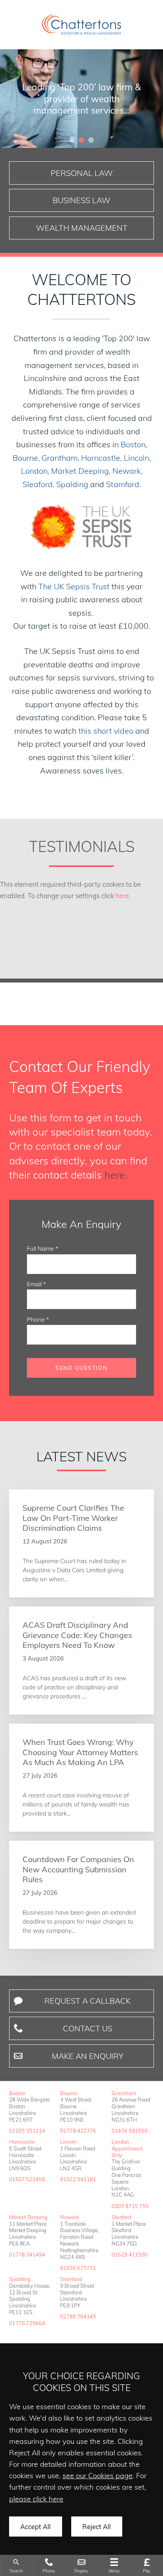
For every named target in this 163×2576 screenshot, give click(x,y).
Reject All (97, 2526)
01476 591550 (130, 2131)
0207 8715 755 (130, 2206)
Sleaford (121, 2217)
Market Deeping (28, 2217)
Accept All (35, 2526)
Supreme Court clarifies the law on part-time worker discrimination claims (73, 1518)
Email (34, 1284)
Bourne (69, 2093)
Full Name (40, 1249)
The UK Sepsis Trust (74, 586)
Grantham (124, 2093)
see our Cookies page (98, 2476)
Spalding (72, 484)
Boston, (134, 444)
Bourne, (26, 458)
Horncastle (22, 2142)
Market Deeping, (81, 471)
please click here (36, 2499)
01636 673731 (78, 2268)
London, (35, 471)
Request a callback (87, 2001)
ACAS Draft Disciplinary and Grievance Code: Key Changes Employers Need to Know (77, 1635)
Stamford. (123, 484)
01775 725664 (27, 2323)
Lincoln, (137, 458)
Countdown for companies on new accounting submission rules (78, 1869)
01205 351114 (27, 2131)
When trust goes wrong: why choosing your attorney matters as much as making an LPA (80, 1752)
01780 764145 (78, 2316)
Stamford (71, 2279)
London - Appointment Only (127, 2148)
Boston (17, 2093)
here (122, 896)
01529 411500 (130, 2255)
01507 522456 (27, 2179)
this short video (106, 731)
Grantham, (60, 458)
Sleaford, (38, 484)
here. (116, 1175)
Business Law (81, 200)
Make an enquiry (88, 2056)
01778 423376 (78, 2131)
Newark (70, 2217)
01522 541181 (78, 2179)
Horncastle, (101, 458)
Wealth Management (82, 228)
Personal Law (82, 173)
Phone (36, 1320)
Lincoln (68, 2142)
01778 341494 (27, 2255)
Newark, (127, 471)
